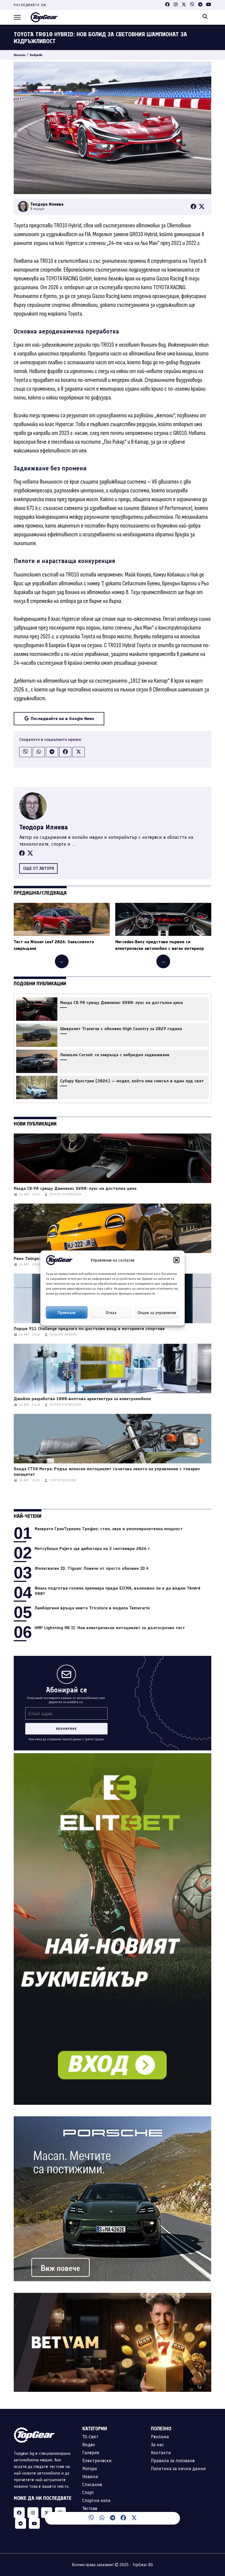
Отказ (111, 1312)
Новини (90, 2476)
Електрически (97, 2461)
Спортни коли (96, 2500)
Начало (19, 55)
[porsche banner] (113, 2119)
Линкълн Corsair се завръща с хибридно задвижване (115, 1055)
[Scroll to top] (210, 2520)
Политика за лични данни (178, 2469)
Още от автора (39, 868)
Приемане (67, 1312)
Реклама (160, 2437)
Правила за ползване (173, 2461)
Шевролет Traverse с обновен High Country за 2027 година (121, 1029)
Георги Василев (63, 1480)
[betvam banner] (113, 2296)
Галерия (91, 2453)
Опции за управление (157, 1312)
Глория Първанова (65, 1194)
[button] (176, 1260)
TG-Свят (90, 2437)
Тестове (90, 2508)
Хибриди (36, 55)
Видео (89, 2445)
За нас (157, 2445)
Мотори (90, 2469)
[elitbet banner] (113, 1756)
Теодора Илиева (43, 827)
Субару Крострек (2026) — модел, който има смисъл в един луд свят (132, 1081)
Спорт (88, 2492)
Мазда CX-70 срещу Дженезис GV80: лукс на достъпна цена (121, 1003)
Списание (92, 2484)
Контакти (161, 2453)
